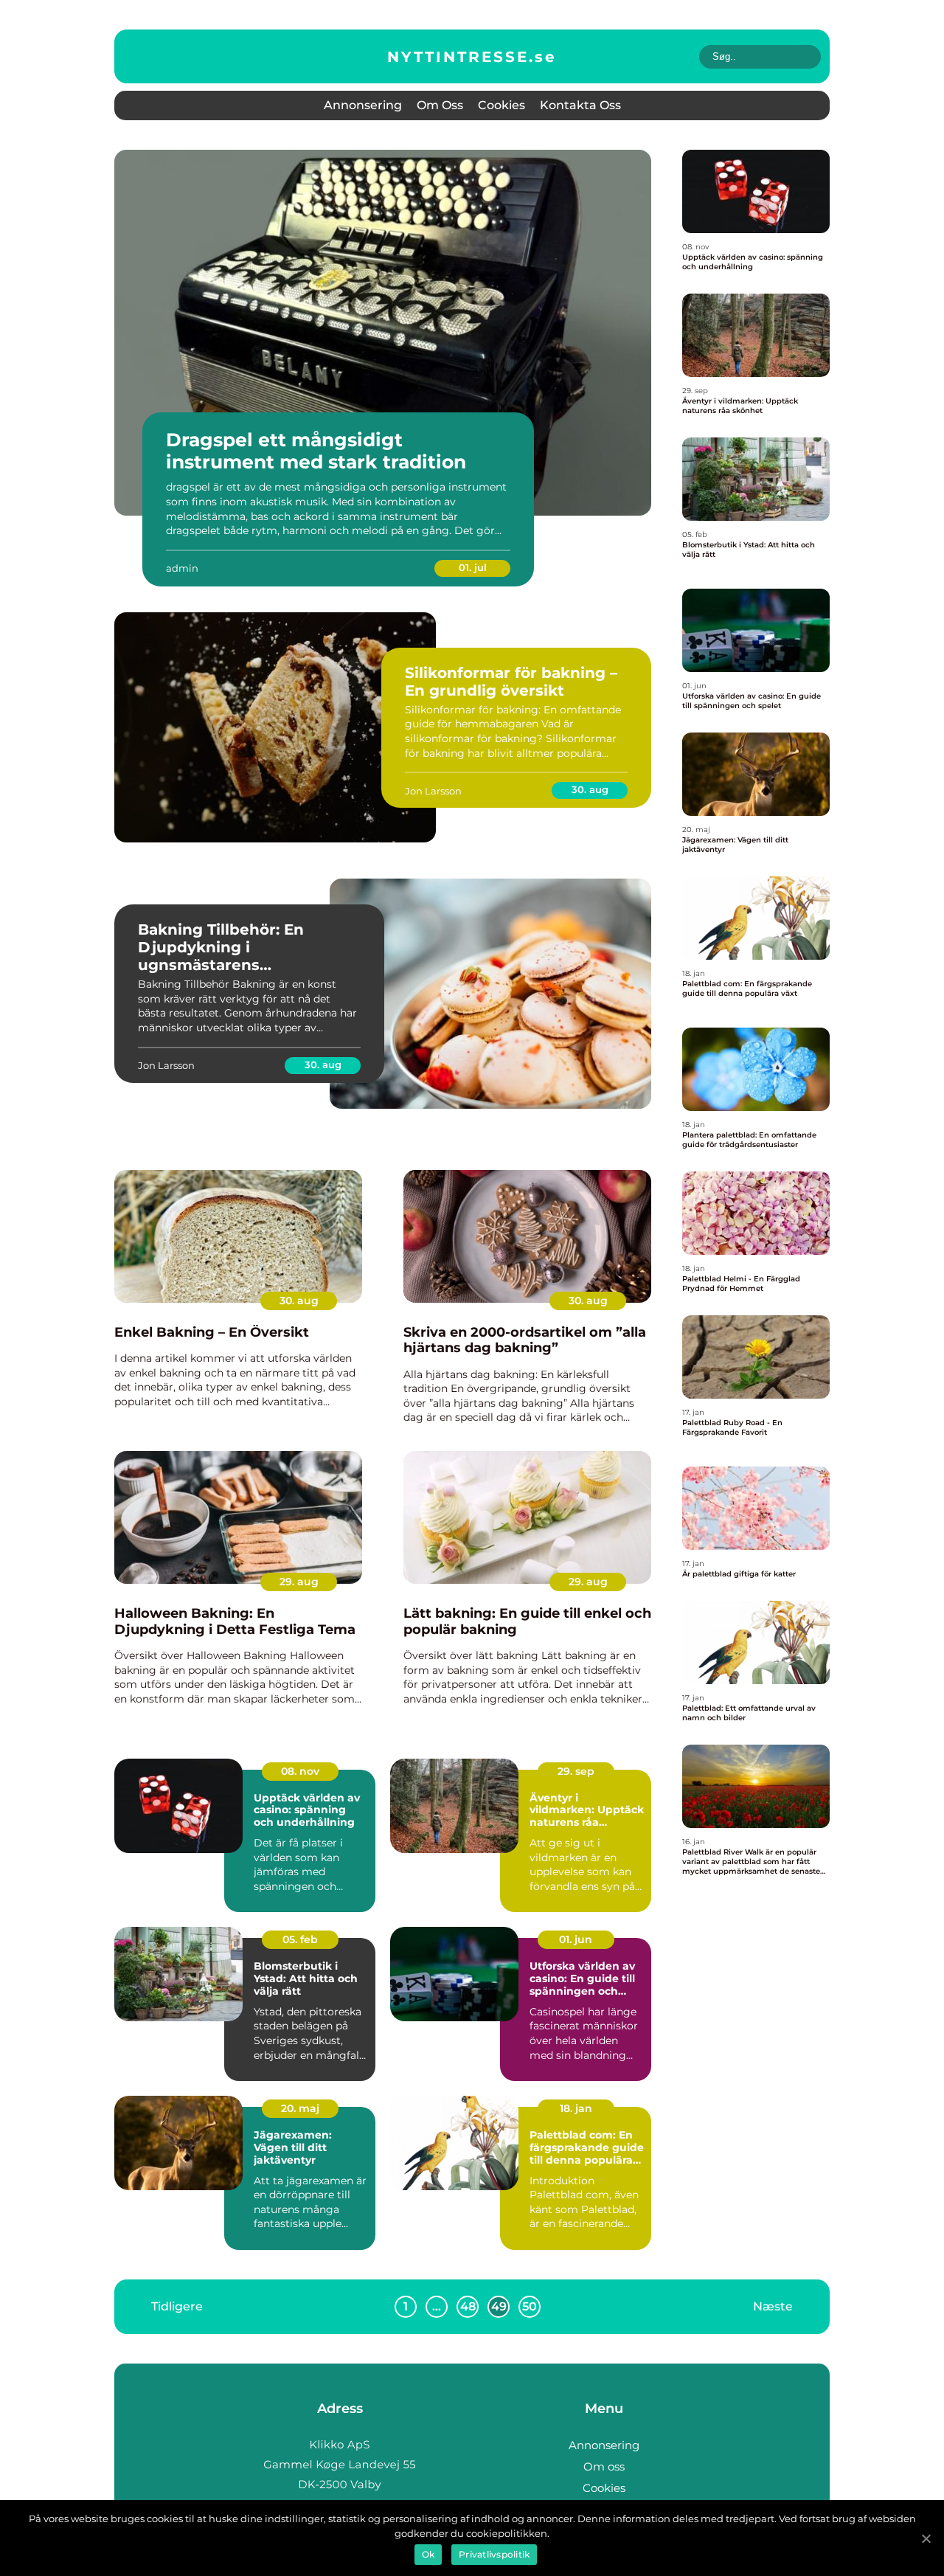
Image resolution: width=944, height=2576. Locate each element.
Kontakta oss (580, 105)
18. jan (576, 2108)
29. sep (576, 1771)
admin (182, 568)
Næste (773, 2306)
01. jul (473, 567)
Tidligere (177, 2306)
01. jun (576, 1939)
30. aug (590, 789)
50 (530, 2306)
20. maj (300, 2108)
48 (468, 2306)
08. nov (300, 1771)
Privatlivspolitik (494, 2554)
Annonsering (363, 105)
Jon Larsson (433, 791)
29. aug (299, 1582)
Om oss (440, 105)
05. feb (300, 1939)
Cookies (502, 105)
